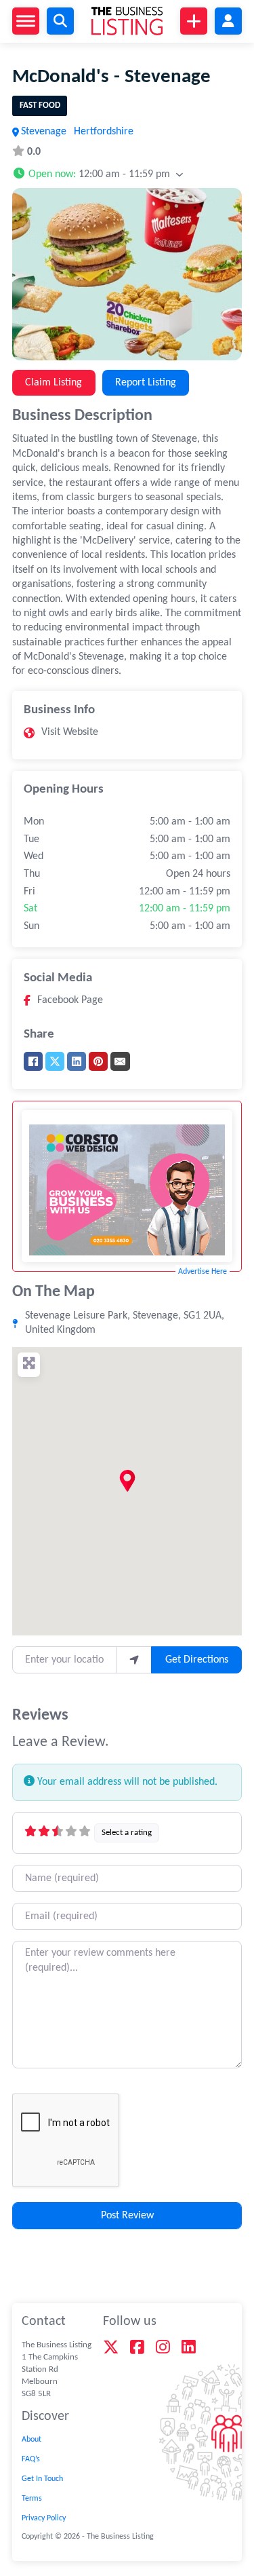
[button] (98, 173)
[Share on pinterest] (98, 1061)
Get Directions (197, 1660)
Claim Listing (54, 383)
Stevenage (44, 132)
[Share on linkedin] (77, 1061)
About (31, 2440)
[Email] (120, 1061)
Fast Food (40, 106)
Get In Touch (42, 2479)
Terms (32, 2499)
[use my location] (134, 1660)
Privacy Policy (44, 2518)
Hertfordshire (104, 132)
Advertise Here (203, 1272)
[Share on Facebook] (33, 1061)
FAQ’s (31, 2459)
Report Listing (146, 383)
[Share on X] (55, 1061)
